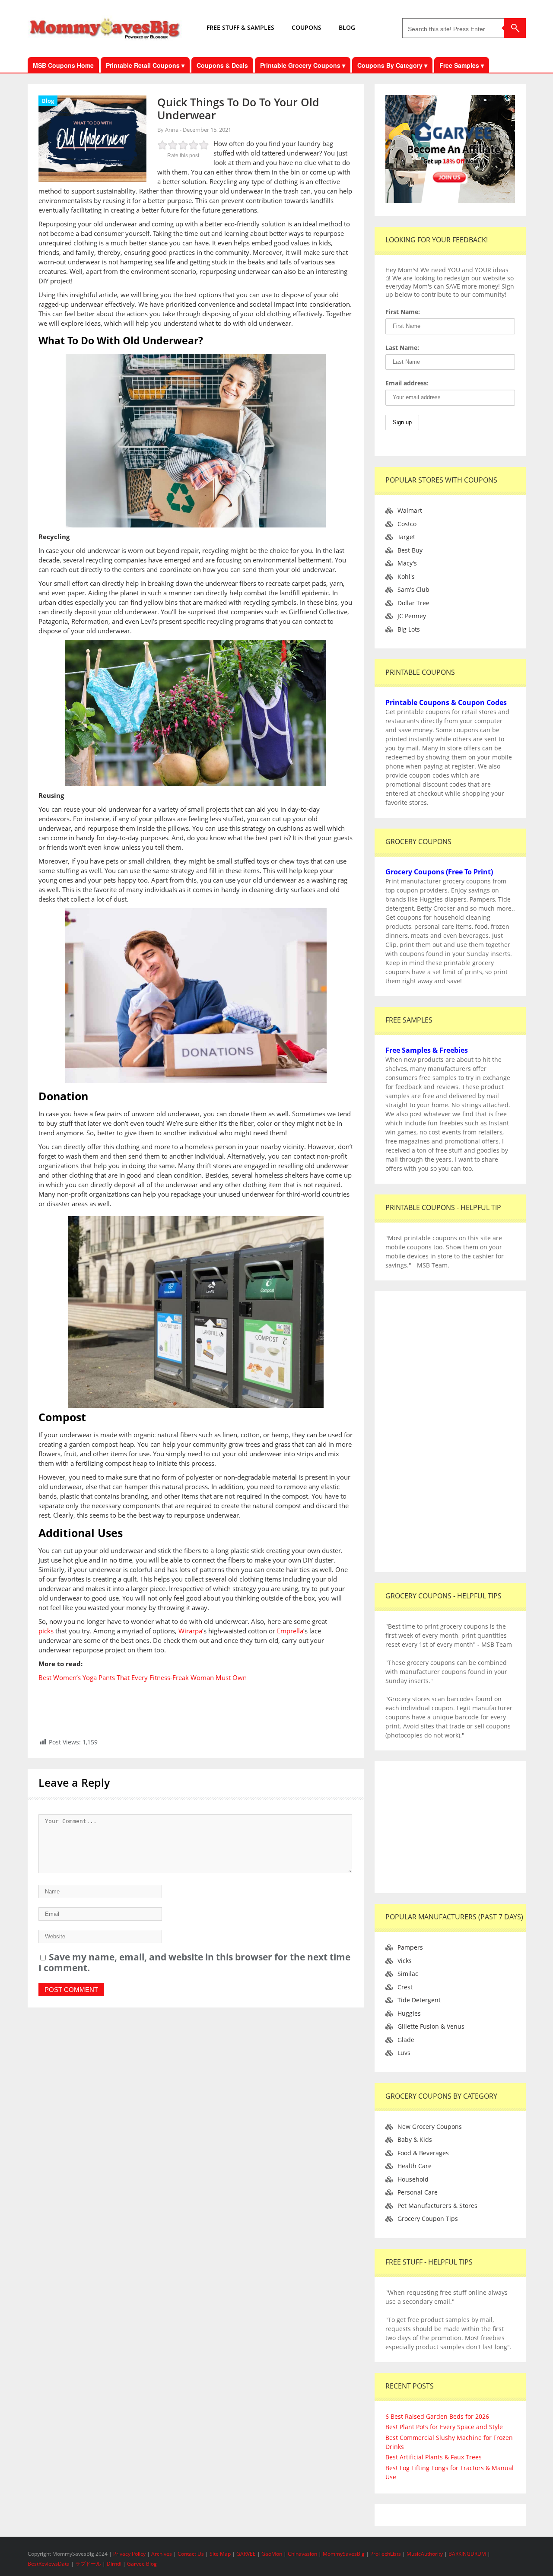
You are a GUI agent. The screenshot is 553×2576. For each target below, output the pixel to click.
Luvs (404, 2053)
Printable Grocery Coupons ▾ (303, 65)
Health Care (415, 2166)
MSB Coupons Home (63, 65)
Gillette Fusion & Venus (431, 2026)
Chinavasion (302, 2554)
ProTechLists (386, 2554)
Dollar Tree (413, 603)
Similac (408, 1974)
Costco (407, 524)
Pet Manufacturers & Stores (437, 2206)
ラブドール (88, 2564)
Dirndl (114, 2564)
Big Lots (409, 629)
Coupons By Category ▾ (392, 65)
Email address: (407, 383)
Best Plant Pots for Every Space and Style (444, 2427)
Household (413, 2179)
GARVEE (246, 2554)
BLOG (347, 27)
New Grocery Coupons (430, 2127)
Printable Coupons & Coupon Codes (446, 702)
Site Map (221, 2554)
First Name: (403, 312)
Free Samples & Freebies (427, 1050)
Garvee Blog (142, 2564)
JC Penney (412, 616)
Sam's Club (413, 589)
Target (406, 537)
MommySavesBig (344, 2554)
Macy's (407, 563)
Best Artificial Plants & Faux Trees (434, 2457)
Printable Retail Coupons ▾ (145, 65)
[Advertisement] (450, 1432)
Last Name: (402, 348)
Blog (48, 101)
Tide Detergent (419, 2000)
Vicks (405, 1961)
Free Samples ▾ (462, 65)
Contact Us (191, 2554)
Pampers (410, 1947)
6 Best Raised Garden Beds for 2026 (437, 2416)
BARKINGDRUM (467, 2554)
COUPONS (307, 27)
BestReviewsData (49, 2564)
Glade (406, 2040)
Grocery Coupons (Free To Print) (439, 872)
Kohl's (406, 577)
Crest (405, 1987)
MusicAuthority (425, 2554)
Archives (162, 2554)
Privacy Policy (130, 2554)
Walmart (410, 510)
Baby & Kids (415, 2139)
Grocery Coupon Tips (428, 2219)
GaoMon (272, 2554)
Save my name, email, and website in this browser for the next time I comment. (194, 1962)
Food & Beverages (423, 2153)
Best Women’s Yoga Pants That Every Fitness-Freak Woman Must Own (143, 1677)
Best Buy (410, 550)
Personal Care (418, 2192)
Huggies (409, 2013)
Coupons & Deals (222, 65)
